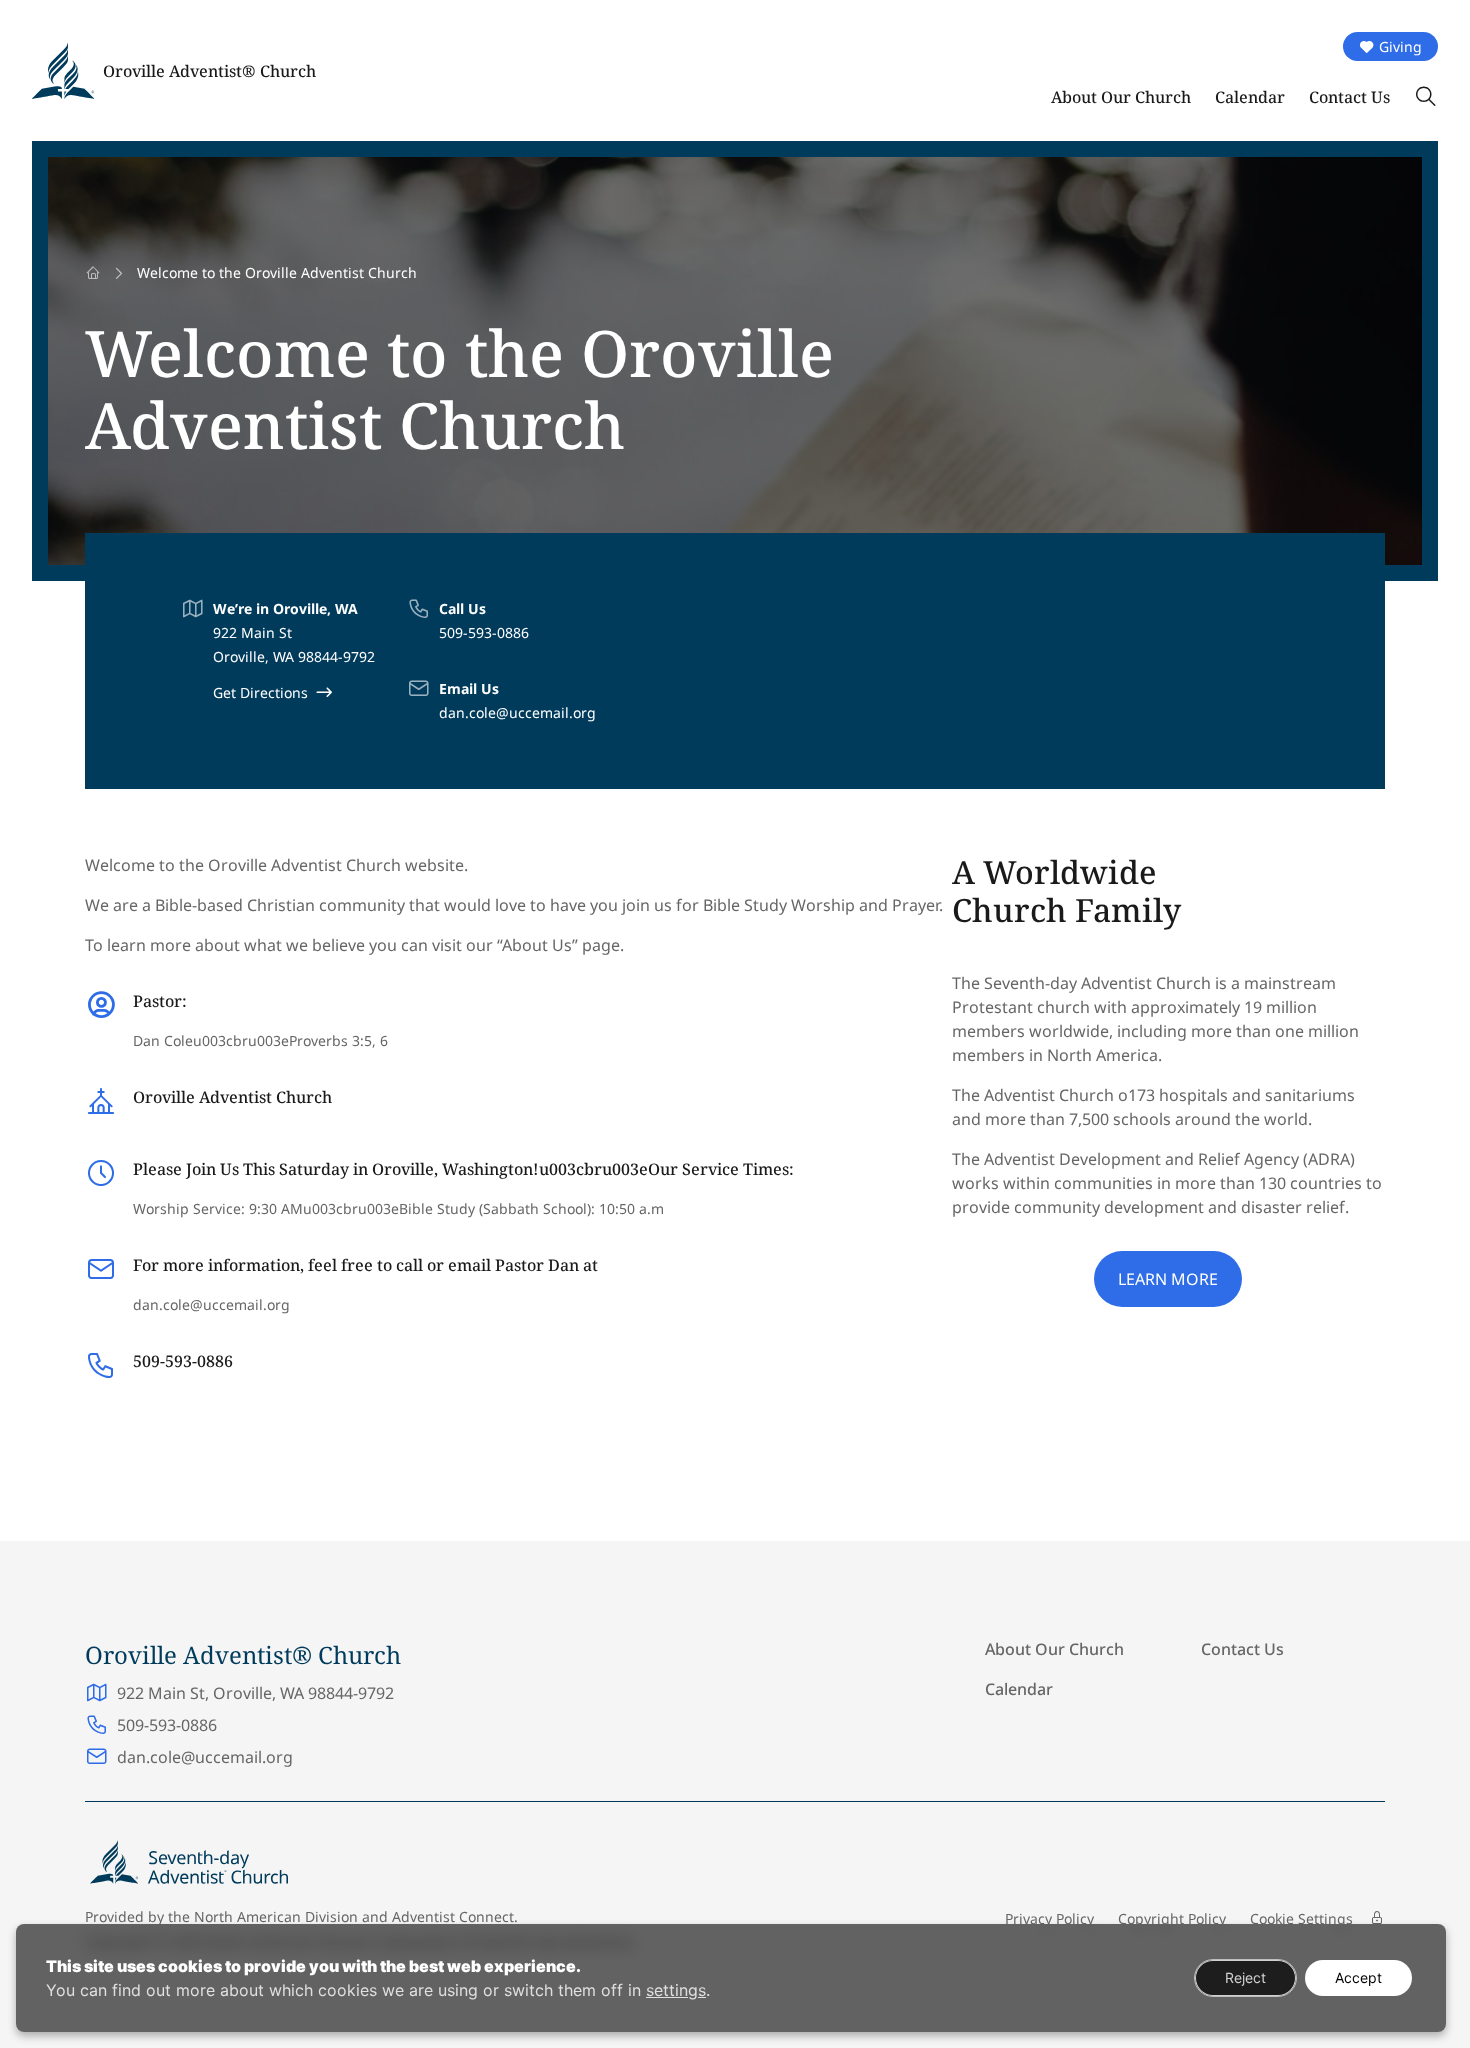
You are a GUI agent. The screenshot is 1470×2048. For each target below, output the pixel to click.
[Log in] (1377, 1918)
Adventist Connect (453, 1916)
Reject (1245, 1977)
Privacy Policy (1049, 1918)
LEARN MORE (1168, 1279)
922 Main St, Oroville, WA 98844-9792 (255, 1693)
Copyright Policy (1172, 1918)
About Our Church (1121, 97)
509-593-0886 (484, 632)
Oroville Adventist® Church (209, 71)
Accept (1358, 1977)
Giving (1400, 46)
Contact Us (1349, 97)
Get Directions (260, 692)
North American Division (276, 1916)
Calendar (1250, 97)
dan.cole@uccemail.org (517, 712)
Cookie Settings (1301, 1918)
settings (676, 1990)
